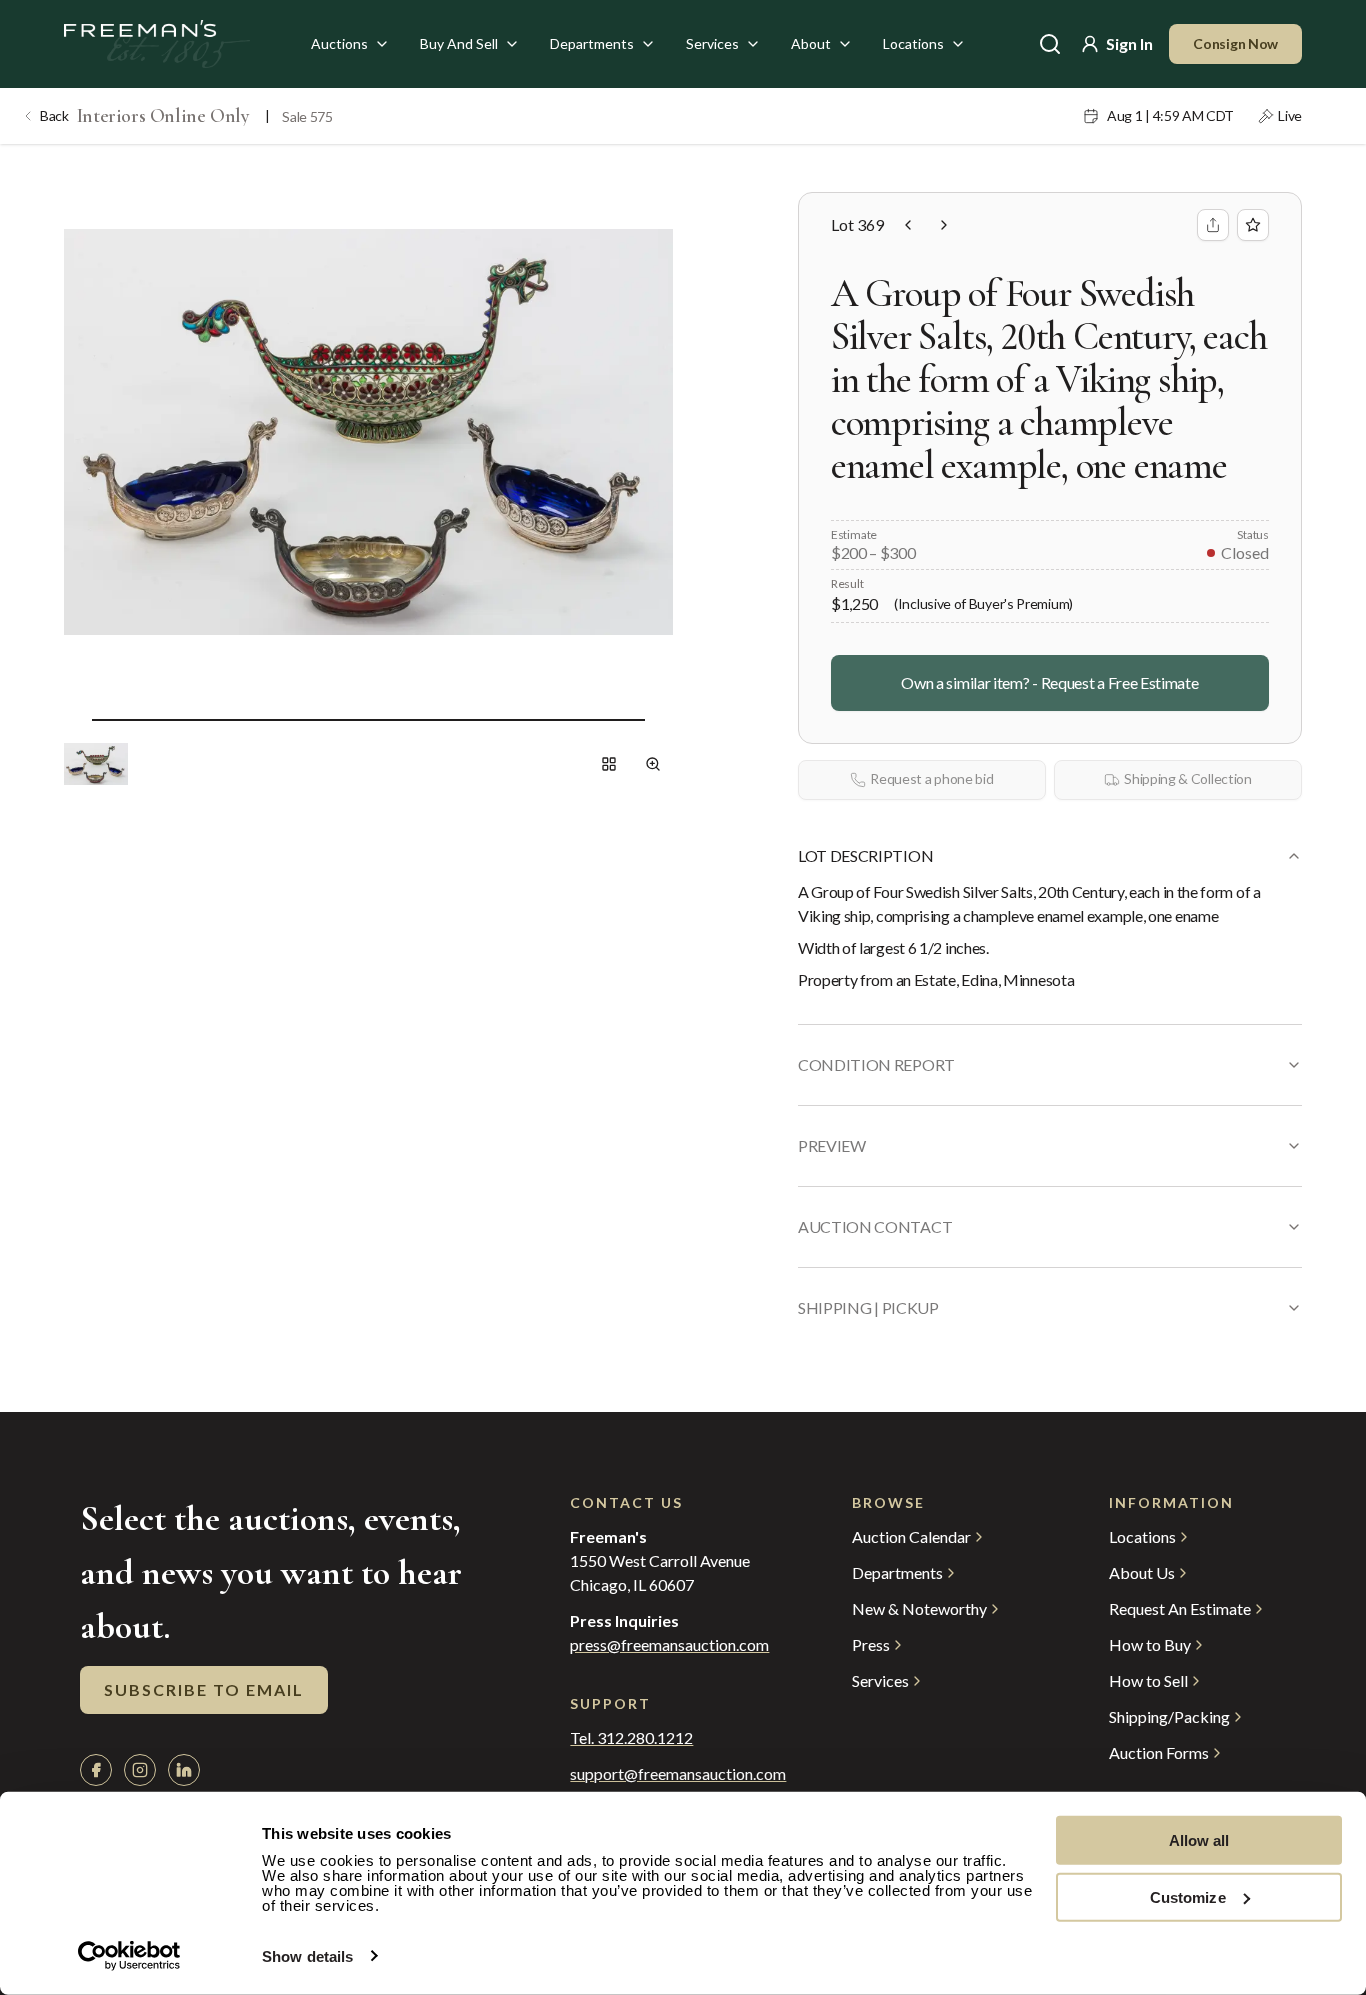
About (811, 43)
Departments (592, 43)
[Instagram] (140, 1770)
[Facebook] (96, 1770)
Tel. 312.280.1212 (631, 1738)
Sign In (1129, 43)
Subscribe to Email (204, 1689)
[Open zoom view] (653, 764)
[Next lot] (944, 225)
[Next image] (661, 720)
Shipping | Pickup (868, 1307)
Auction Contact (875, 1226)
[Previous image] (76, 720)
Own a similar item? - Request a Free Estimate (1049, 682)
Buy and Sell (459, 43)
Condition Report (876, 1064)
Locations (913, 43)
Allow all (1199, 1840)
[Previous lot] (908, 225)
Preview (832, 1145)
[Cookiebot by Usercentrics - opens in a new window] (129, 1956)
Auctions (339, 43)
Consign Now (1235, 43)
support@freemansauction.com (670, 1774)
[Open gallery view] (609, 764)
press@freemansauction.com (669, 1645)
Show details (307, 1956)
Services (712, 43)
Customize (1188, 1896)
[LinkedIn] (184, 1770)
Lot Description (865, 855)
